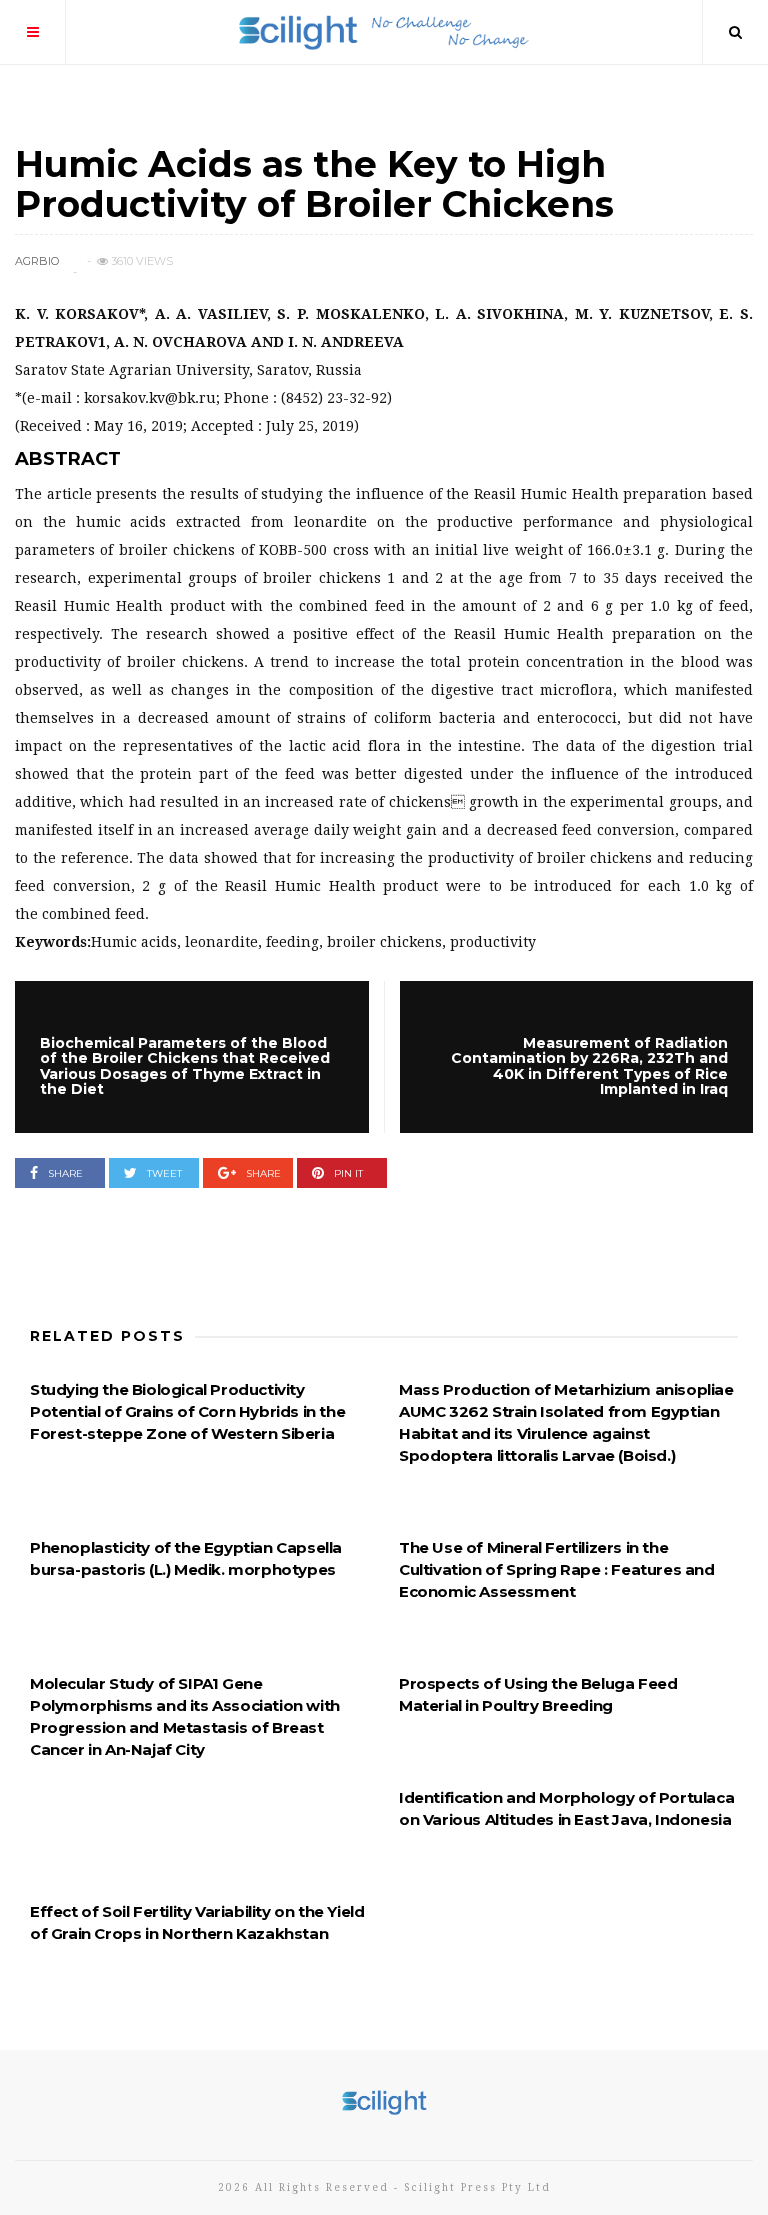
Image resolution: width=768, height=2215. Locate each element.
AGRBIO (37, 261)
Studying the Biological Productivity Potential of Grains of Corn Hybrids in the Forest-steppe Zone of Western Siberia (187, 1411)
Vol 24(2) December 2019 (106, 126)
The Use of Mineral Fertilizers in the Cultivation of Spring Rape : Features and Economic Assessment (557, 1569)
